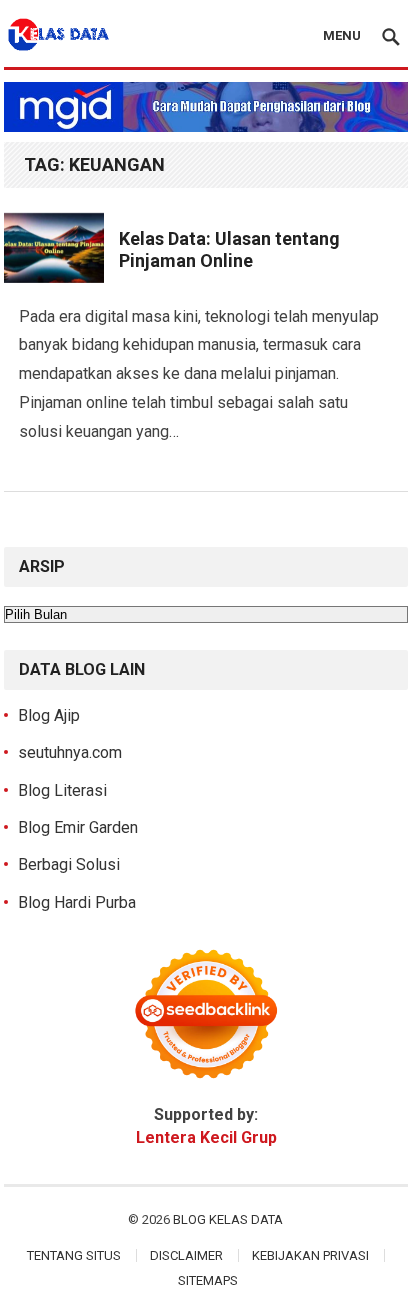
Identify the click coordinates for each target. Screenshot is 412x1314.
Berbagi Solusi (69, 864)
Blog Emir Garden (78, 827)
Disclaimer (186, 1255)
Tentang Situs (74, 1255)
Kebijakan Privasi (310, 1255)
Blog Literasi (62, 790)
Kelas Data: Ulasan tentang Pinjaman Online (229, 250)
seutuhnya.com (70, 752)
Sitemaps (208, 1280)
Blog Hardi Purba (77, 902)
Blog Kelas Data (228, 1219)
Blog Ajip (49, 715)
